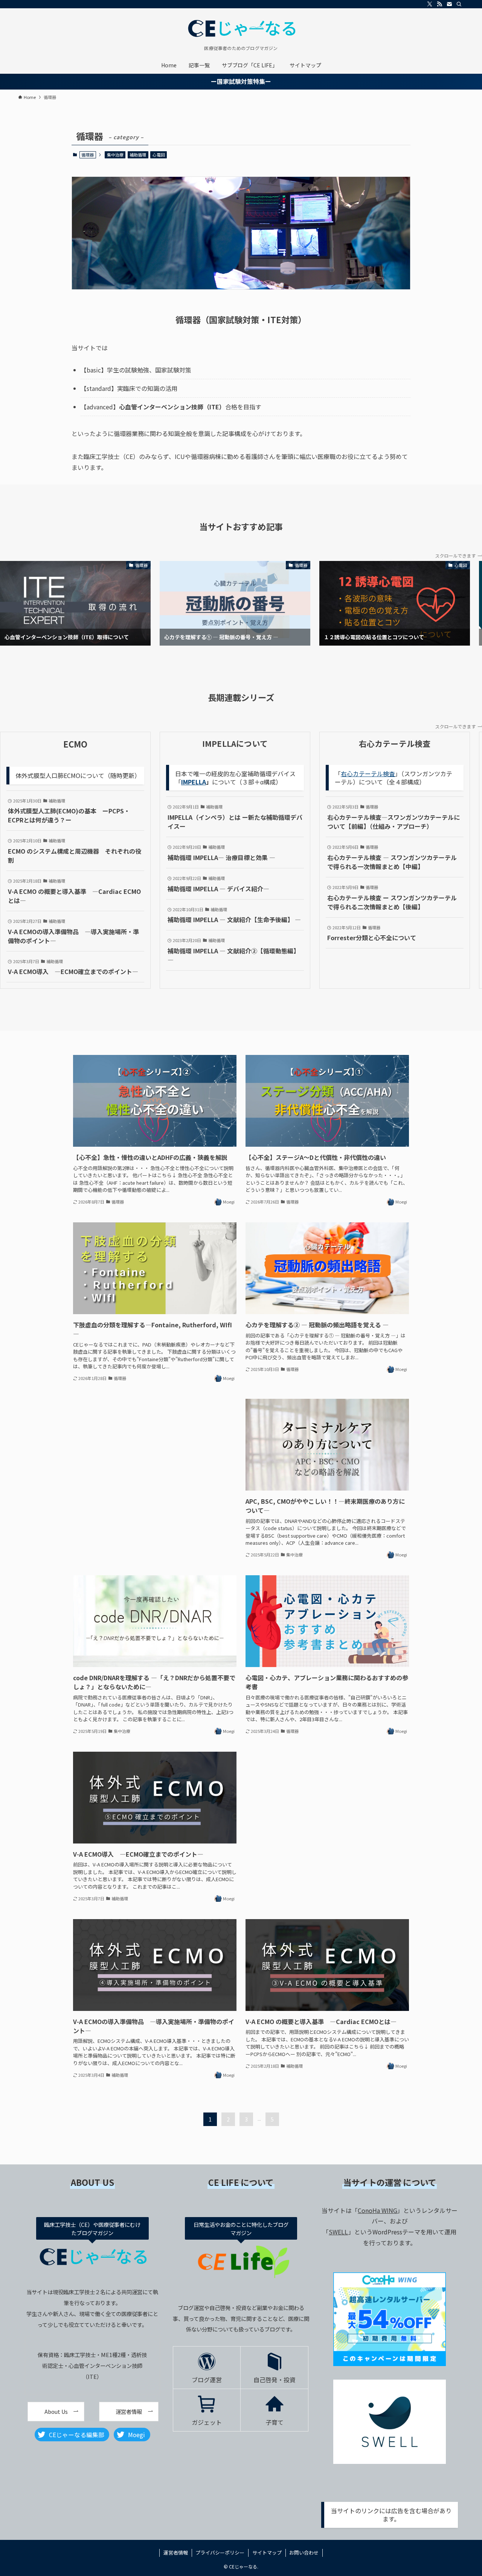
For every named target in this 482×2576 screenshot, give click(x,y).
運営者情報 (176, 2552)
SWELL (338, 2232)
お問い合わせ (304, 2552)
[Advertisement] (155, 1454)
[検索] (459, 4)
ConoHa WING (378, 2210)
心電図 (159, 155)
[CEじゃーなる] (241, 29)
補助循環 (138, 155)
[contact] (449, 4)
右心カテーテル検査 (368, 774)
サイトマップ (267, 2552)
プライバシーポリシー (220, 2552)
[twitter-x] (430, 4)
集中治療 (115, 155)
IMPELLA (194, 782)
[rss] (439, 4)
